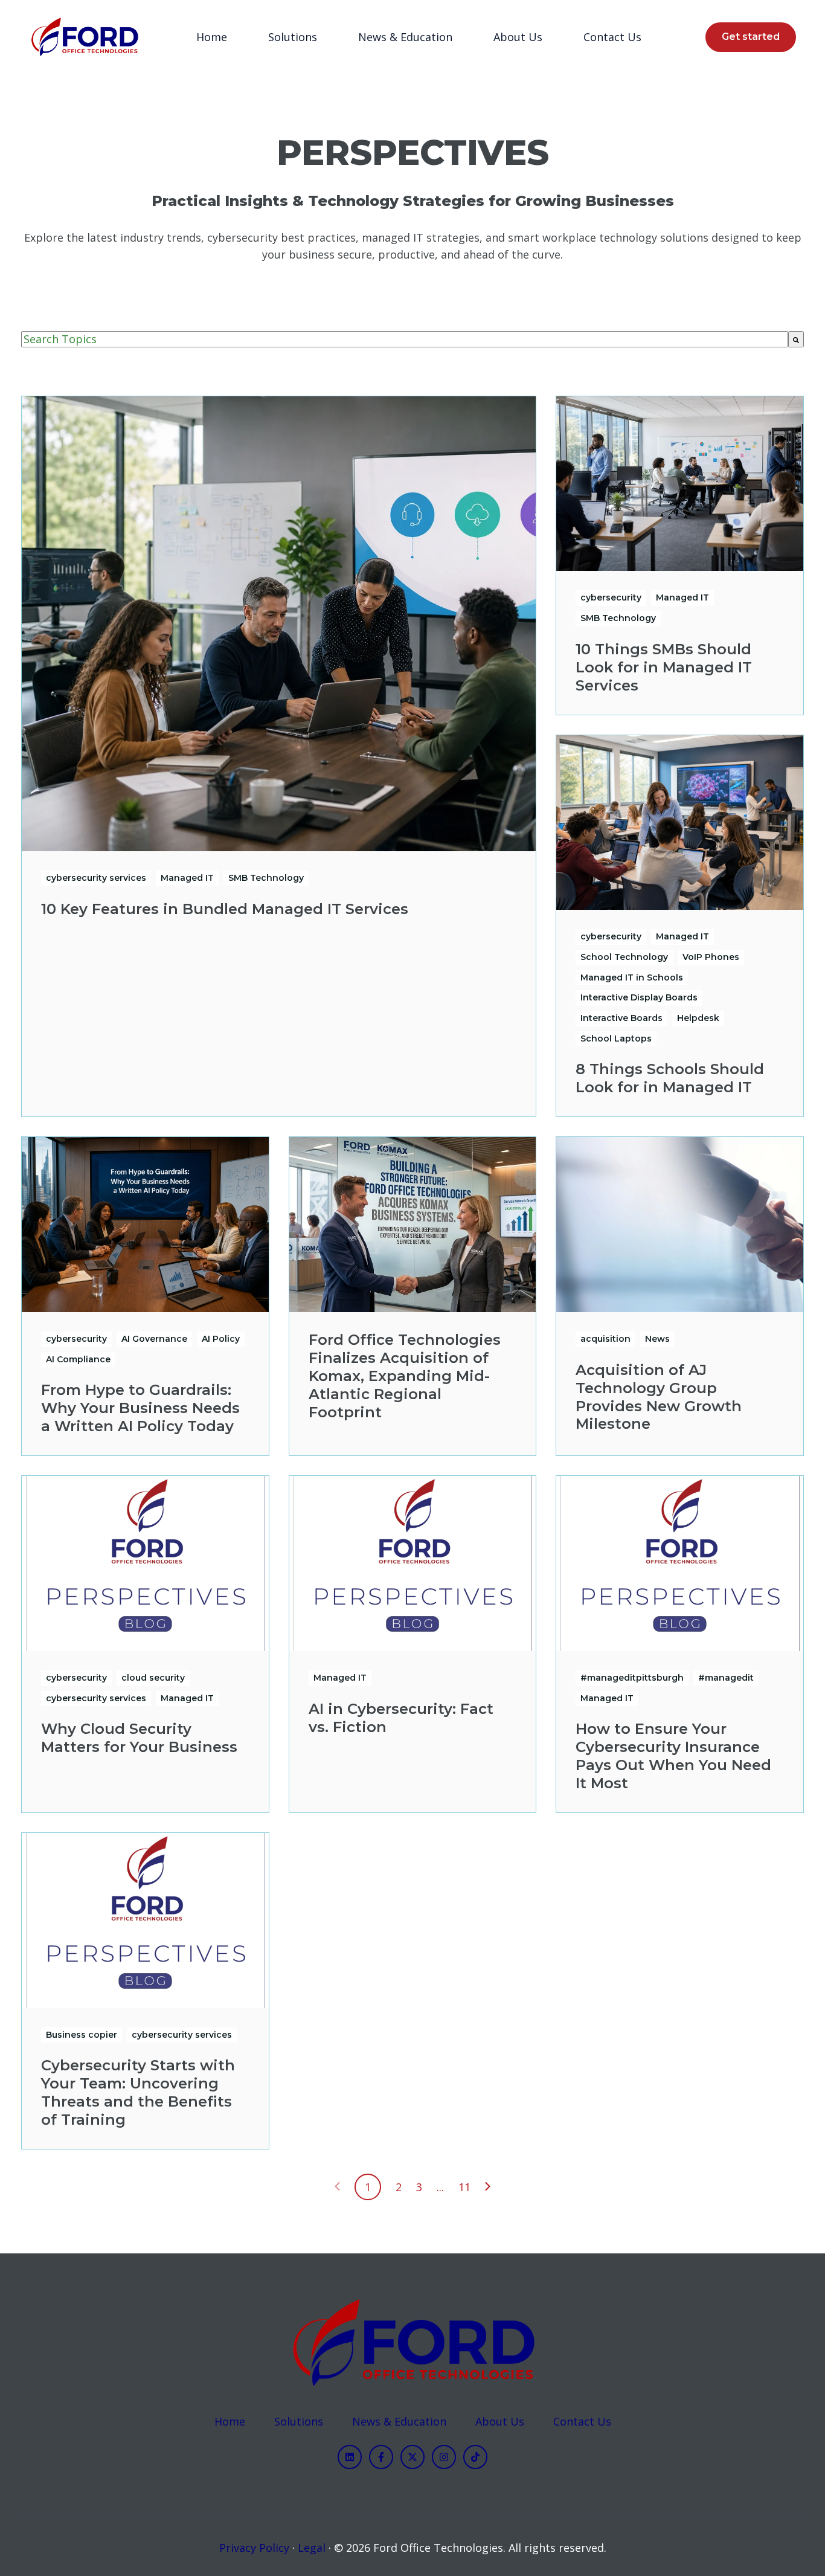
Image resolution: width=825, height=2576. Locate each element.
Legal (312, 2548)
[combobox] (405, 339)
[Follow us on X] (412, 2457)
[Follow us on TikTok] (475, 2457)
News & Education (405, 37)
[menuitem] (215, 37)
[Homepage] (84, 37)
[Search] (796, 339)
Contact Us (612, 37)
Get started (751, 37)
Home (212, 37)
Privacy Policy (254, 2548)
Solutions (293, 37)
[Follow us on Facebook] (381, 2457)
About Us (518, 37)
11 (464, 2187)
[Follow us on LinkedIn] (350, 2457)
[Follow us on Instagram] (444, 2457)
